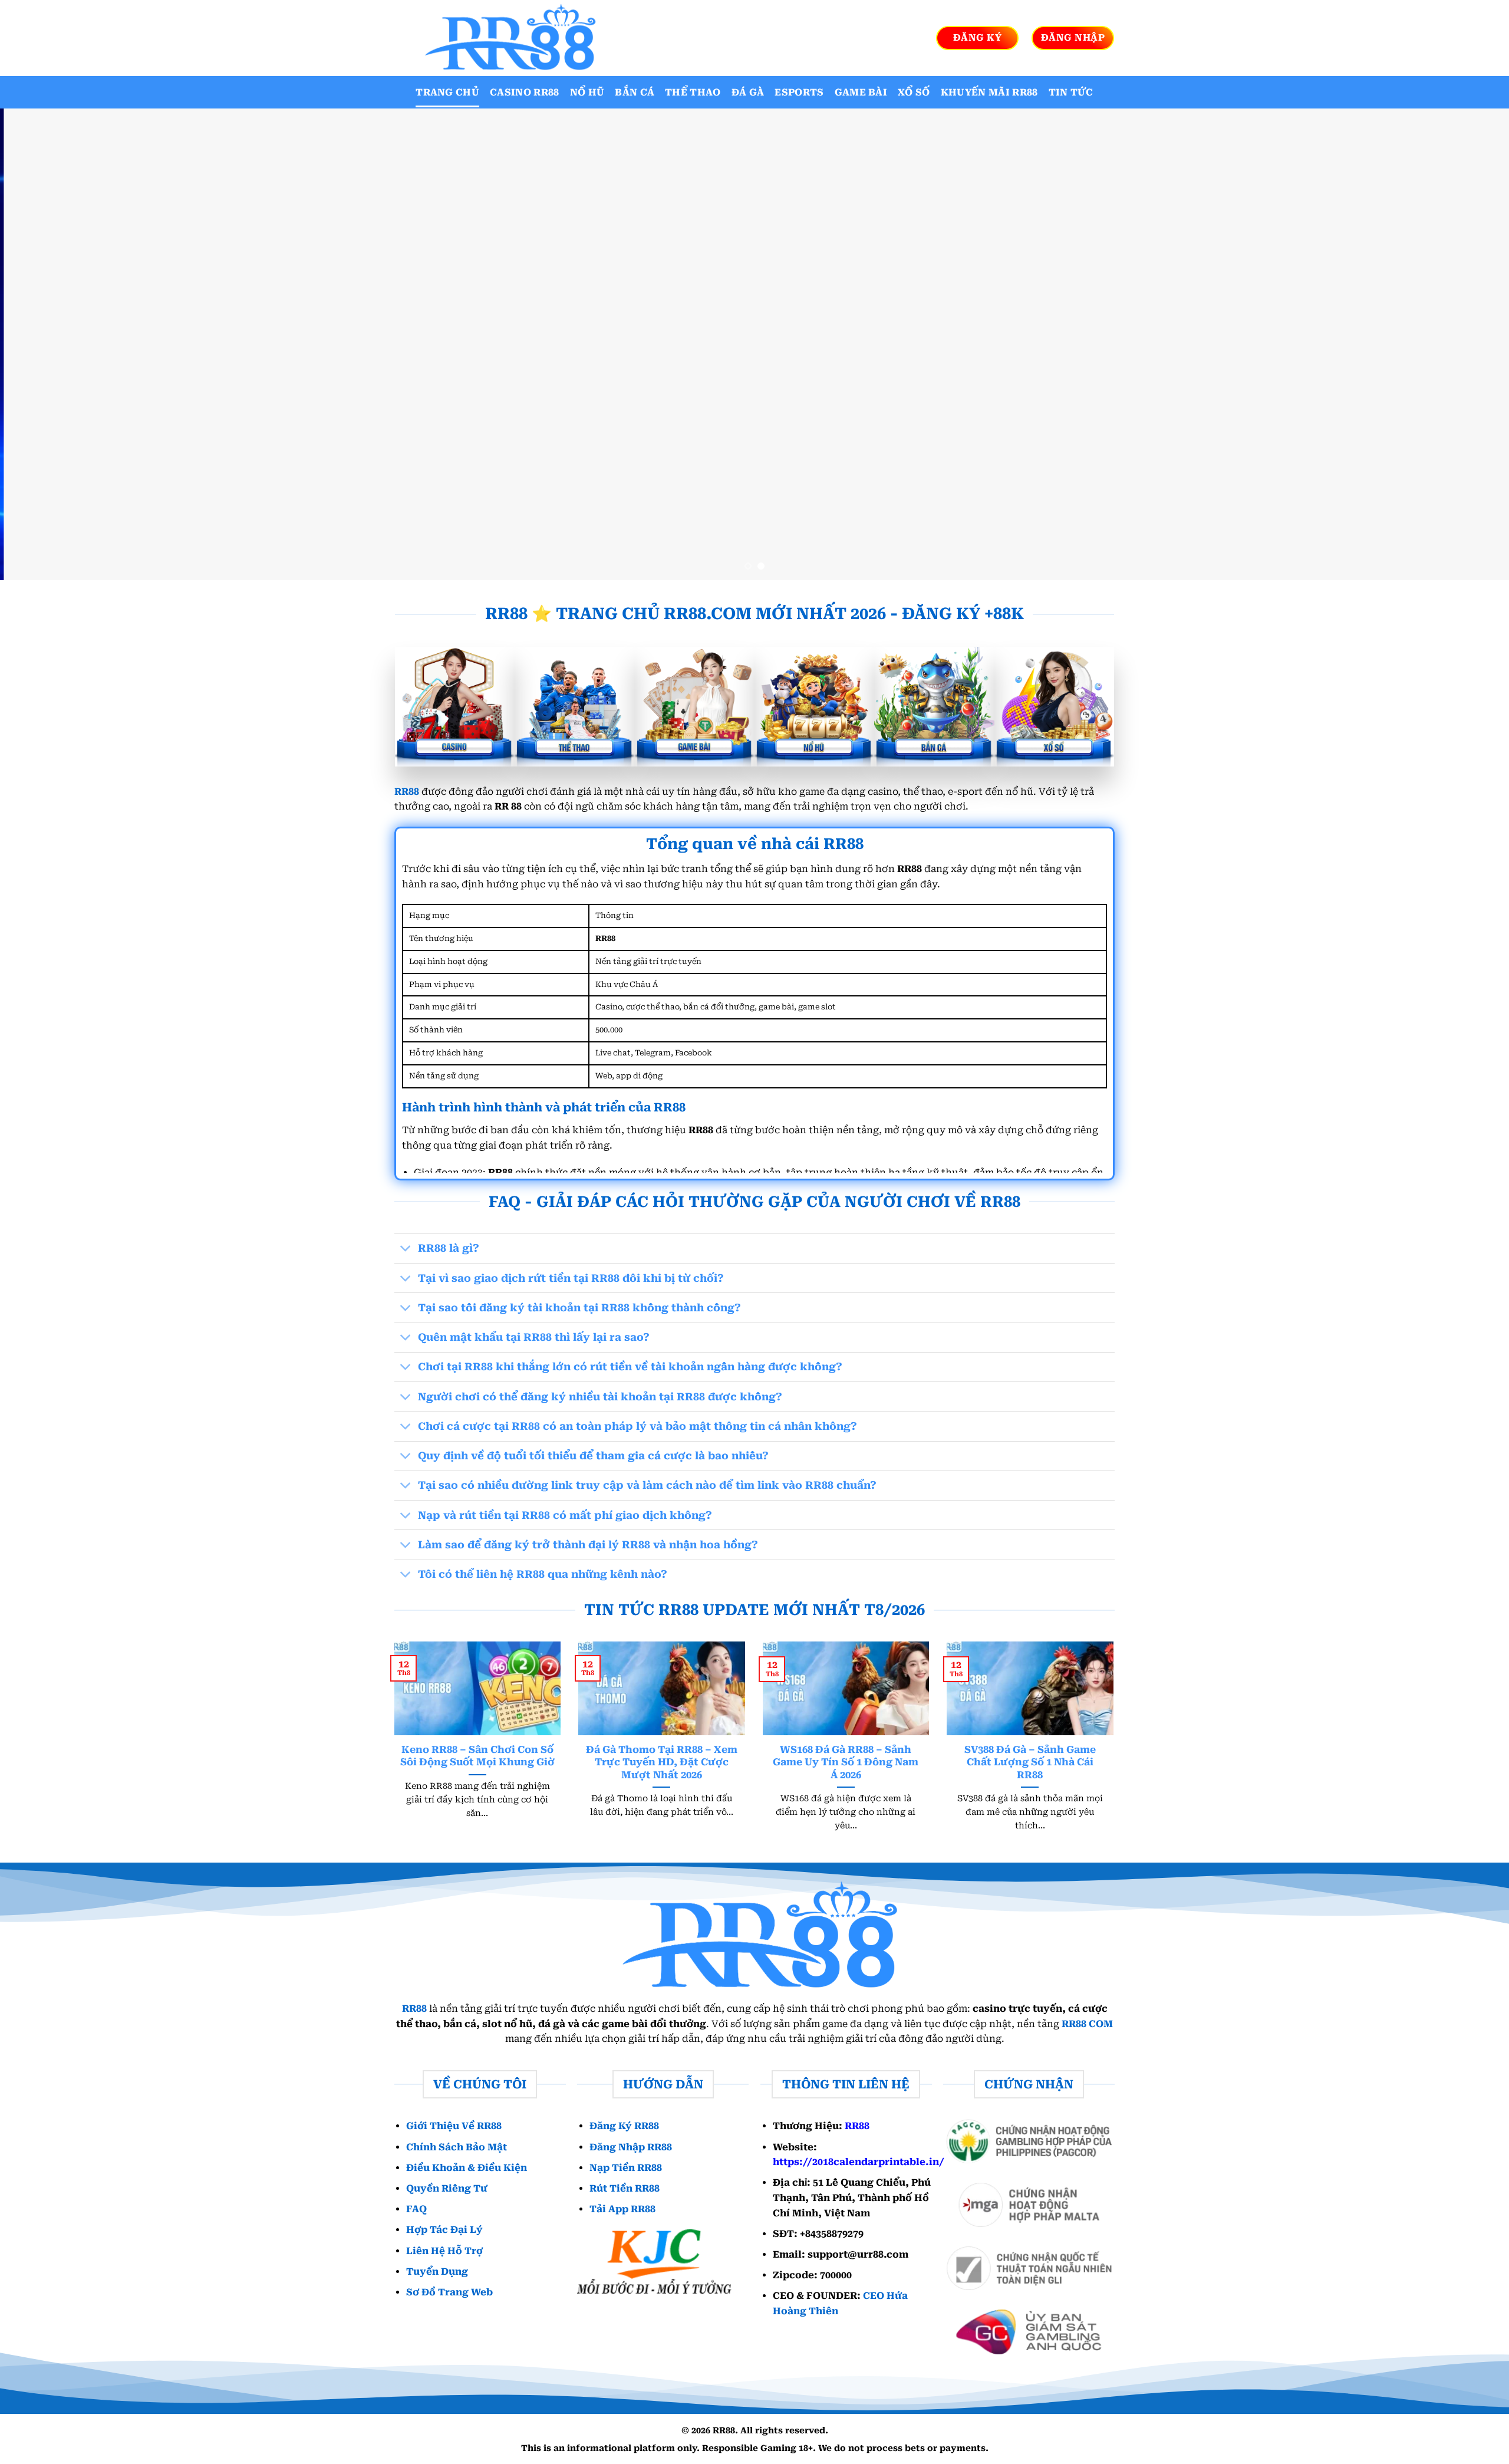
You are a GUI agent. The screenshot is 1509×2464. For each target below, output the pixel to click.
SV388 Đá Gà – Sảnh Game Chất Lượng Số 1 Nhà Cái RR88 (1030, 1762)
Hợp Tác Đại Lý (444, 2230)
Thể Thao (693, 92)
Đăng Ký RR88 (624, 2126)
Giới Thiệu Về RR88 (454, 2126)
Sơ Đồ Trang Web (449, 2292)
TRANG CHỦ (447, 92)
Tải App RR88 (622, 2209)
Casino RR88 (525, 92)
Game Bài (861, 92)
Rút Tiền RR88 (625, 2188)
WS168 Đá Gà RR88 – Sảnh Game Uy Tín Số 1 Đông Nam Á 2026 (846, 1762)
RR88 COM (1087, 2024)
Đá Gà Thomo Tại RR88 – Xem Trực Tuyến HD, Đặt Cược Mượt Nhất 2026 (662, 1762)
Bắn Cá (635, 92)
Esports (799, 92)
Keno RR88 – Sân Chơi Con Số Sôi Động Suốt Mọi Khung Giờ (477, 1756)
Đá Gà (748, 92)
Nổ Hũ (587, 92)
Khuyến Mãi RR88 (989, 92)
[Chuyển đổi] (406, 1250)
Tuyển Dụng (437, 2271)
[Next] (1464, 344)
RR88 (407, 792)
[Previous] (45, 344)
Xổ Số (914, 92)
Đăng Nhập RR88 (631, 2147)
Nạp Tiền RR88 (626, 2168)
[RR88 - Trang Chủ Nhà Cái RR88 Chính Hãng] (507, 38)
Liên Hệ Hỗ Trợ (444, 2251)
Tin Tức (1071, 92)
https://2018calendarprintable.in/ (859, 2162)
